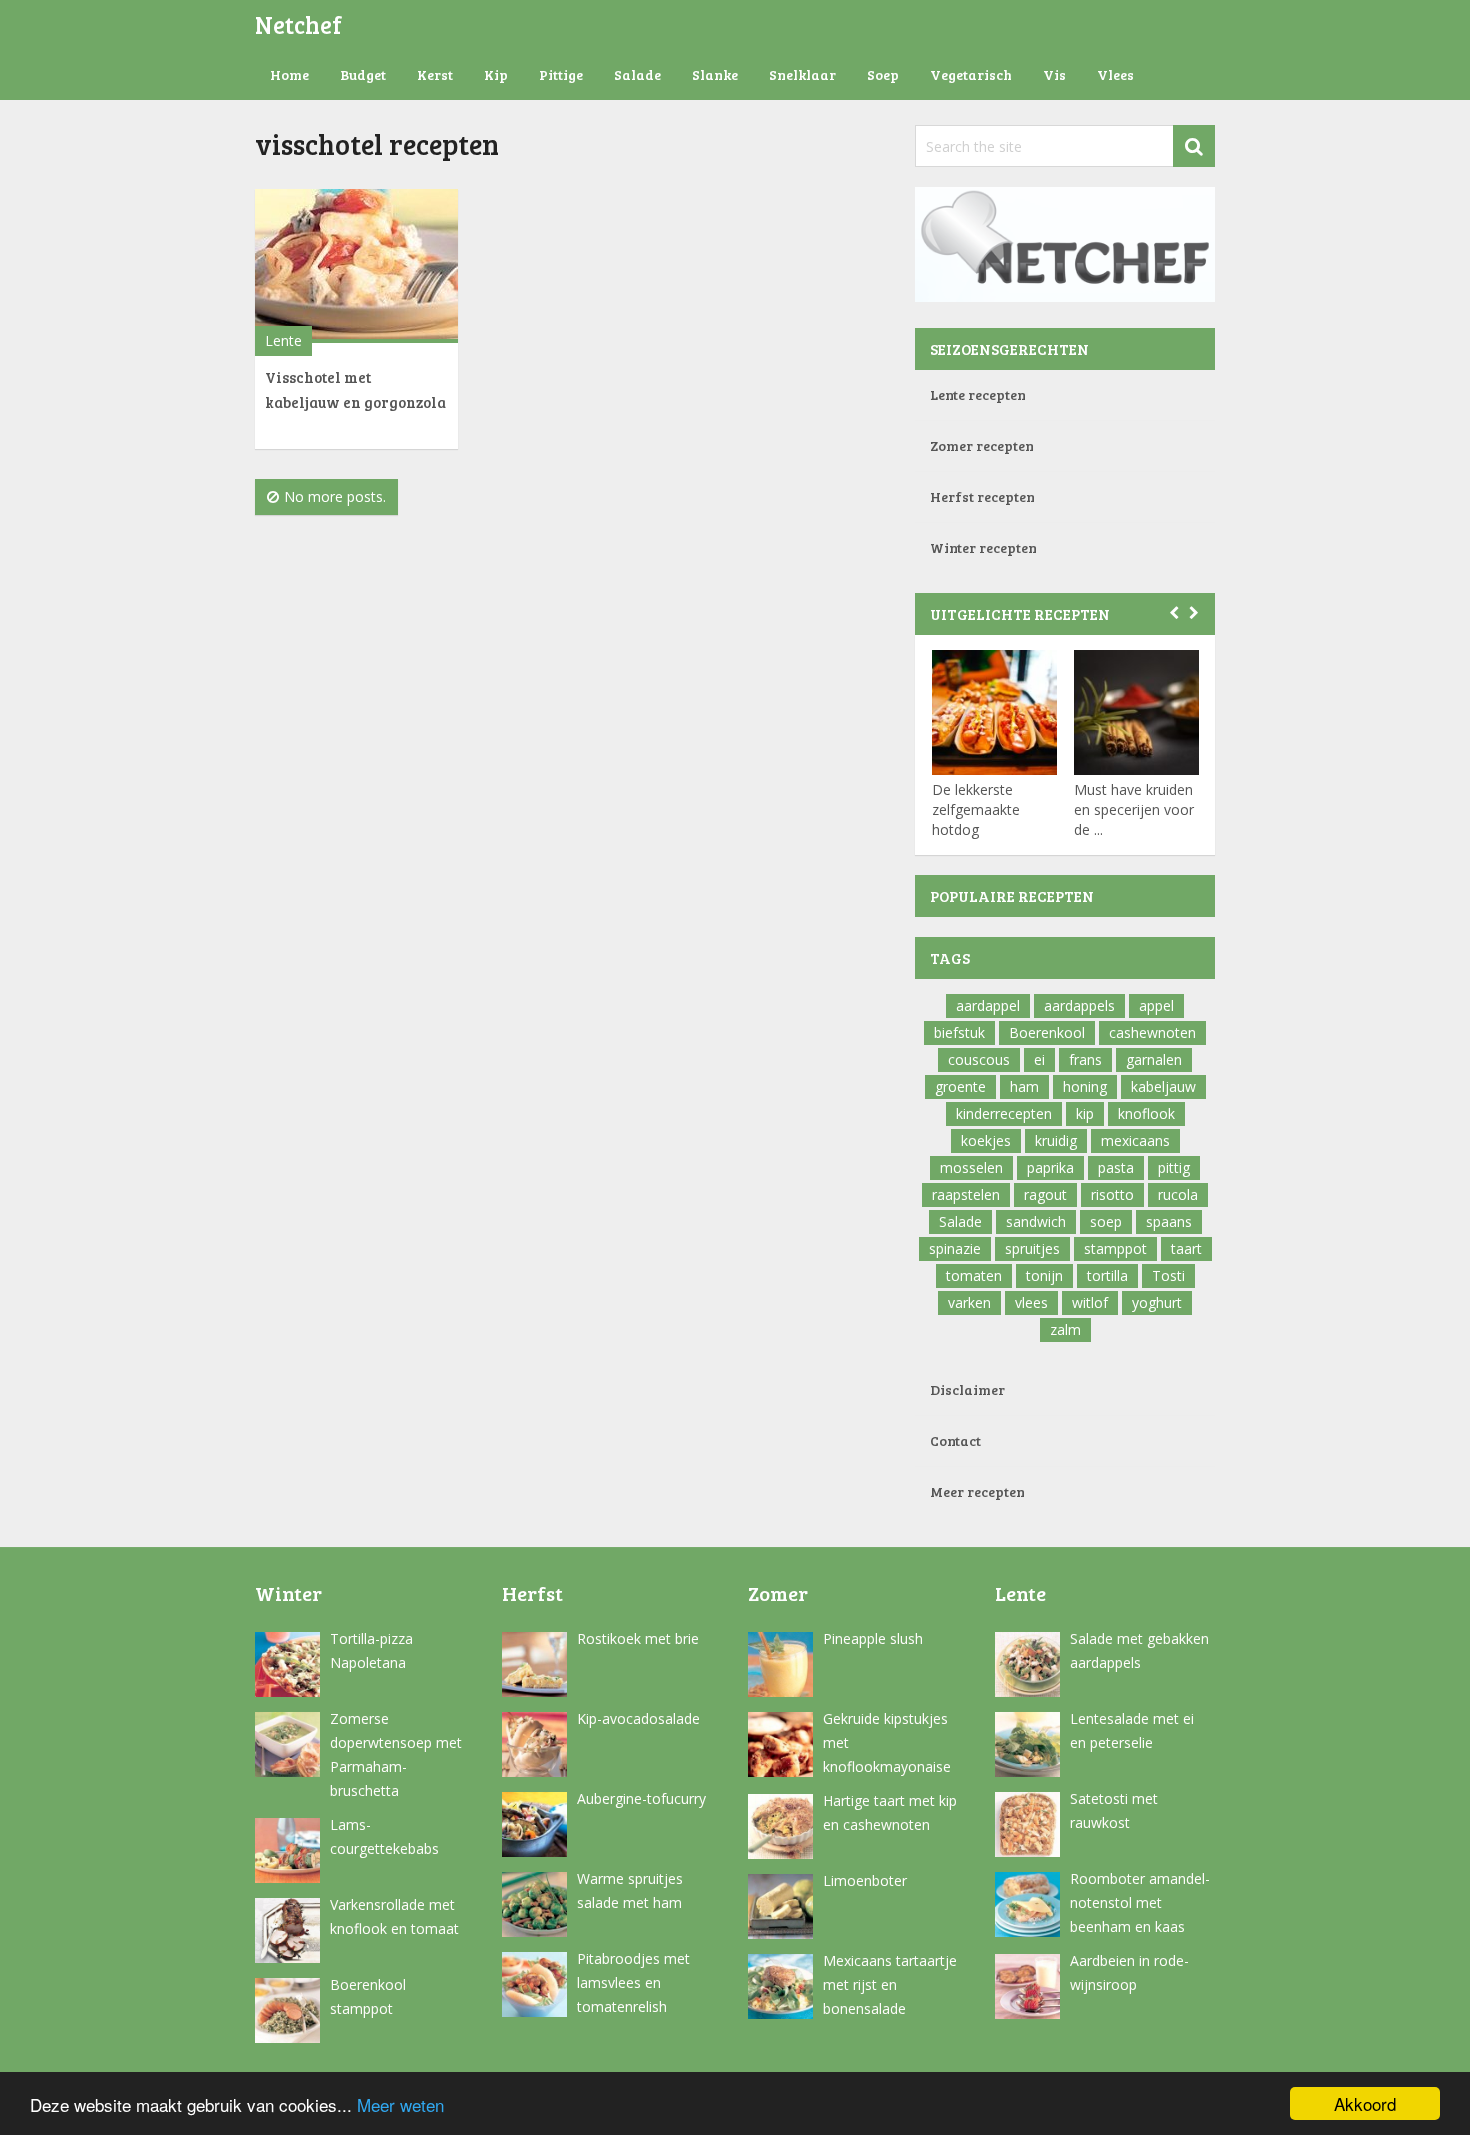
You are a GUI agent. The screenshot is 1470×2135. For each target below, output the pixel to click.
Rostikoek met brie (638, 1638)
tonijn (1044, 1275)
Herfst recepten (982, 496)
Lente (283, 340)
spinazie (955, 1248)
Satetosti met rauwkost (1114, 1810)
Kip (496, 74)
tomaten (974, 1275)
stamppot (1115, 1248)
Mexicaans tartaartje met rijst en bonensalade (890, 1984)
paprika (1050, 1167)
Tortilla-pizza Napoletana (371, 1650)
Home (289, 74)
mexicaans (1135, 1140)
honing (1085, 1086)
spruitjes (1032, 1248)
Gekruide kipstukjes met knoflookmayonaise (887, 1742)
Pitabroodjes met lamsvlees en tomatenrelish (633, 1982)
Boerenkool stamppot (368, 1996)
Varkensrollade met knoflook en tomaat (394, 1916)
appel (1156, 1005)
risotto (1112, 1194)
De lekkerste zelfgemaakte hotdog (976, 809)
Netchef (298, 24)
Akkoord (1365, 2103)
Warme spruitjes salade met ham (630, 1890)
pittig (1174, 1167)
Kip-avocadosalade (638, 1718)
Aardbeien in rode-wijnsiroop (1129, 1972)
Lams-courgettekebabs (384, 1836)
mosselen (971, 1167)
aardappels (1079, 1005)
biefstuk (959, 1032)
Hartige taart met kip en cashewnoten (890, 1812)
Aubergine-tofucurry (641, 1798)
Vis (1054, 74)
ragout (1045, 1194)
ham (1024, 1086)
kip (1085, 1113)
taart (1186, 1248)
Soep (883, 74)
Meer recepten (977, 1491)
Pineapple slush (873, 1638)
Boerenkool (1047, 1032)
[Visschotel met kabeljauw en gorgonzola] (356, 266)
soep (1106, 1221)
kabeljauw (1163, 1086)
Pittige (561, 74)
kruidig (1056, 1140)
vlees (1031, 1302)
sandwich (1036, 1221)
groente (960, 1086)
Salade (637, 74)
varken (969, 1302)
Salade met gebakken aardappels (1139, 1650)
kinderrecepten (1004, 1113)
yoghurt (1157, 1302)
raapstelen (966, 1194)
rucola (1178, 1194)
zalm (1065, 1329)
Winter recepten (983, 547)
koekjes (986, 1140)
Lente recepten (978, 394)
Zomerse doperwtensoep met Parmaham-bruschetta (396, 1754)
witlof (1090, 1302)
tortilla (1107, 1275)
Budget (363, 74)
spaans (1169, 1221)
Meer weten (400, 2104)
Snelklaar (802, 74)
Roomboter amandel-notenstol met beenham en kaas (1140, 1902)
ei (1039, 1059)
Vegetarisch (971, 74)
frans (1085, 1059)
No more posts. (335, 496)
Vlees (1115, 74)
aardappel (988, 1005)
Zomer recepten (982, 445)
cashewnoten (1152, 1032)
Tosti (1168, 1275)
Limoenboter (865, 1880)
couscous (979, 1059)
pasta (1116, 1167)
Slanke (715, 74)
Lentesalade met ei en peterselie (1132, 1730)
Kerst (435, 74)
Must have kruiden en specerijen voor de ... (1134, 809)
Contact (955, 1440)
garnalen (1154, 1059)
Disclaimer (967, 1389)
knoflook (1146, 1113)
